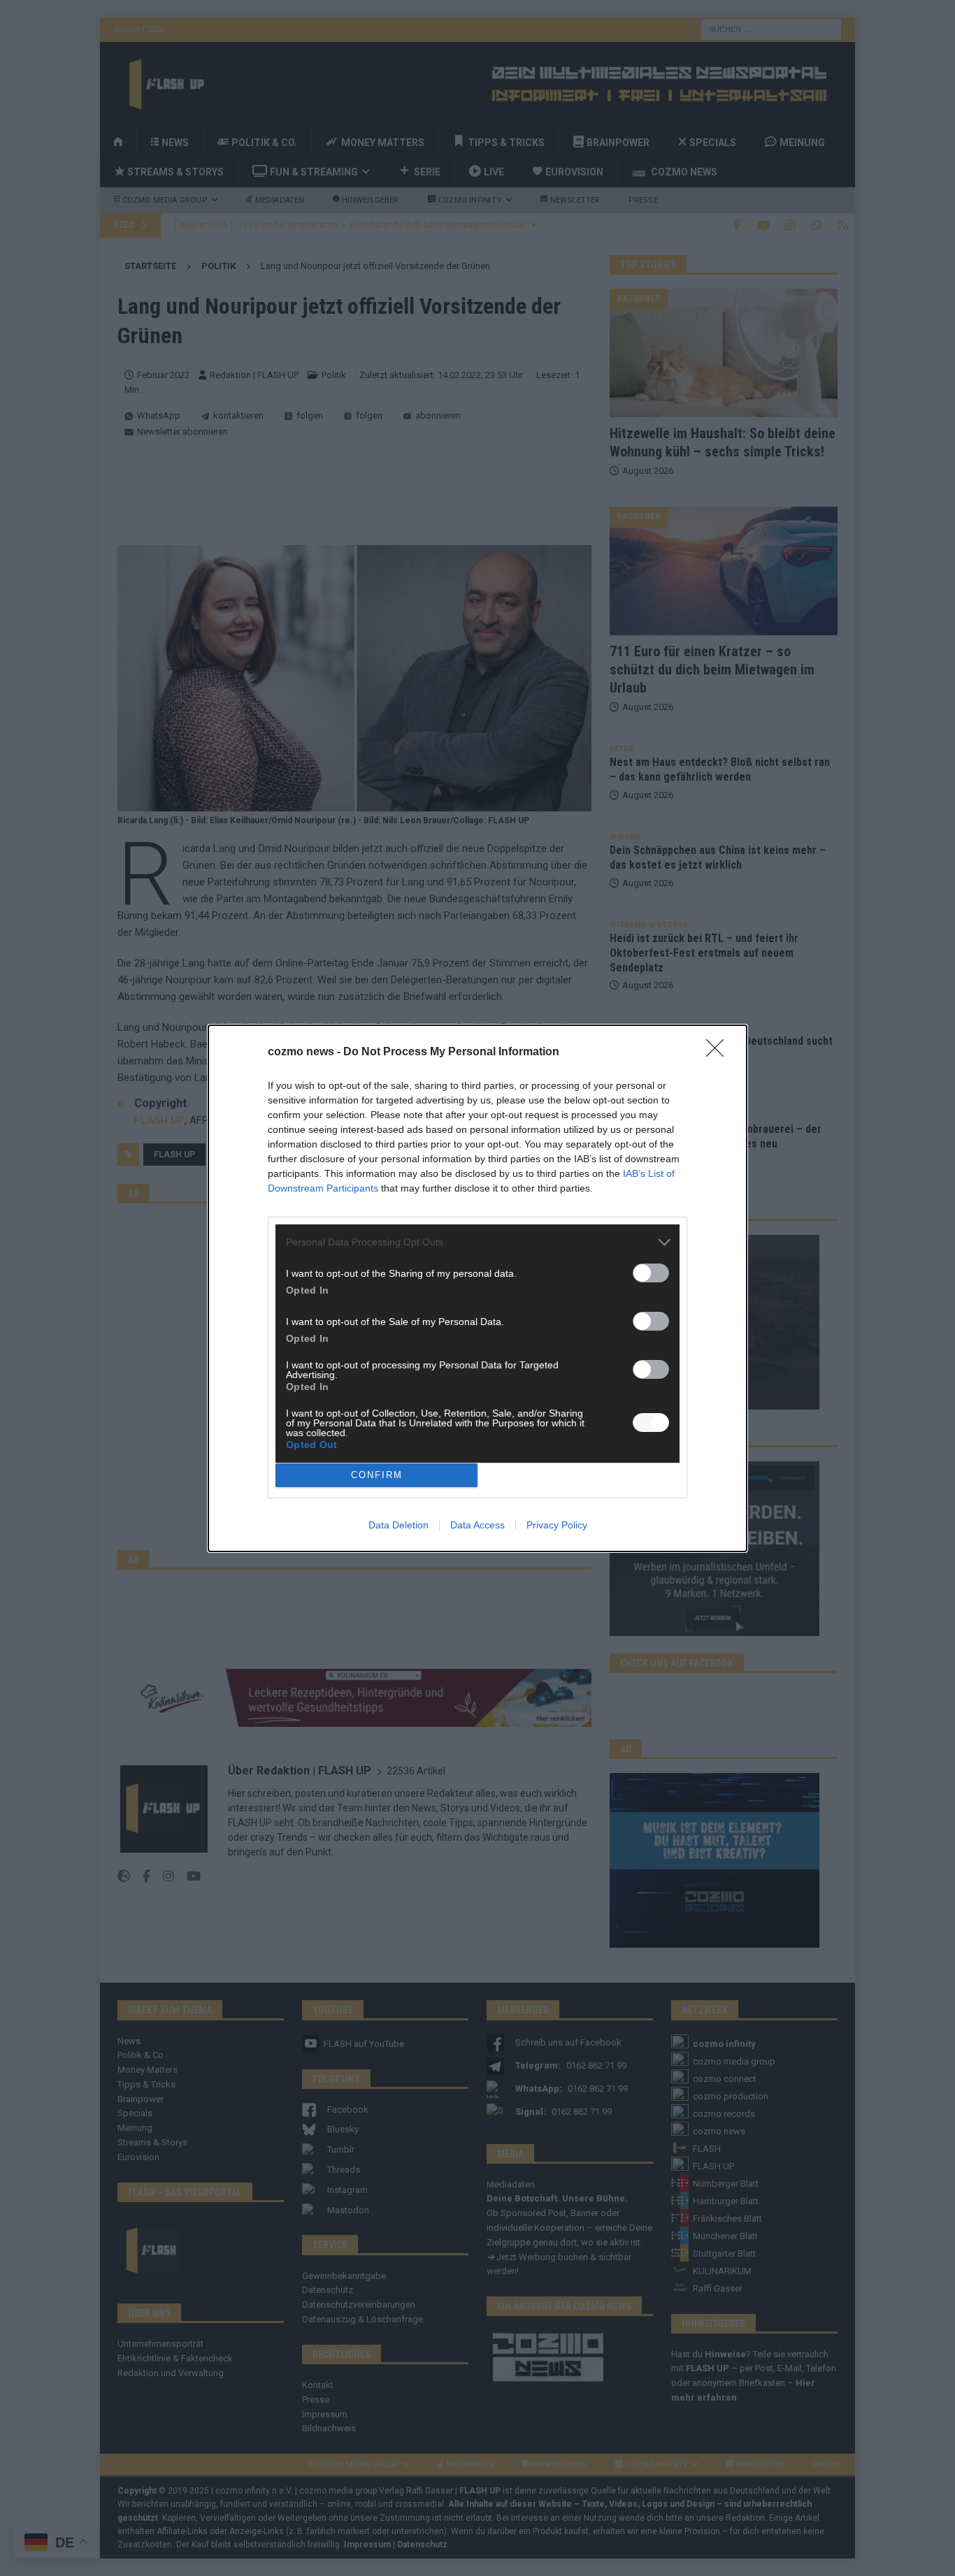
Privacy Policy (557, 1525)
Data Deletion (398, 1525)
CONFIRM (377, 1475)
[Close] (719, 1052)
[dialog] (477, 1288)
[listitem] (477, 1242)
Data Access (477, 1525)
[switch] (651, 1273)
